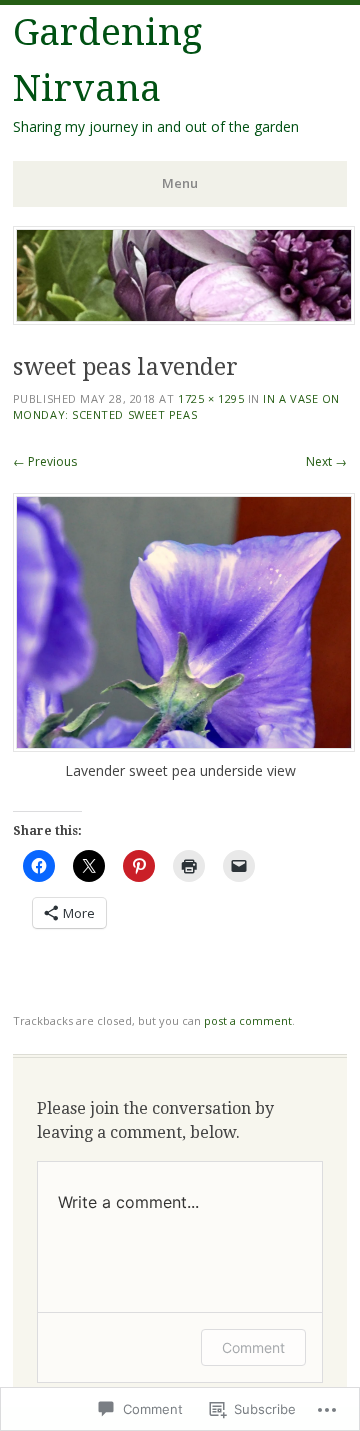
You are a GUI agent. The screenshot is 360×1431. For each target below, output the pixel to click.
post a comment (248, 1020)
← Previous (45, 461)
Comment (253, 1347)
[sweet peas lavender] (184, 746)
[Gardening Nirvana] (184, 319)
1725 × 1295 (211, 398)
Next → (326, 461)
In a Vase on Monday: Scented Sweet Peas (176, 407)
